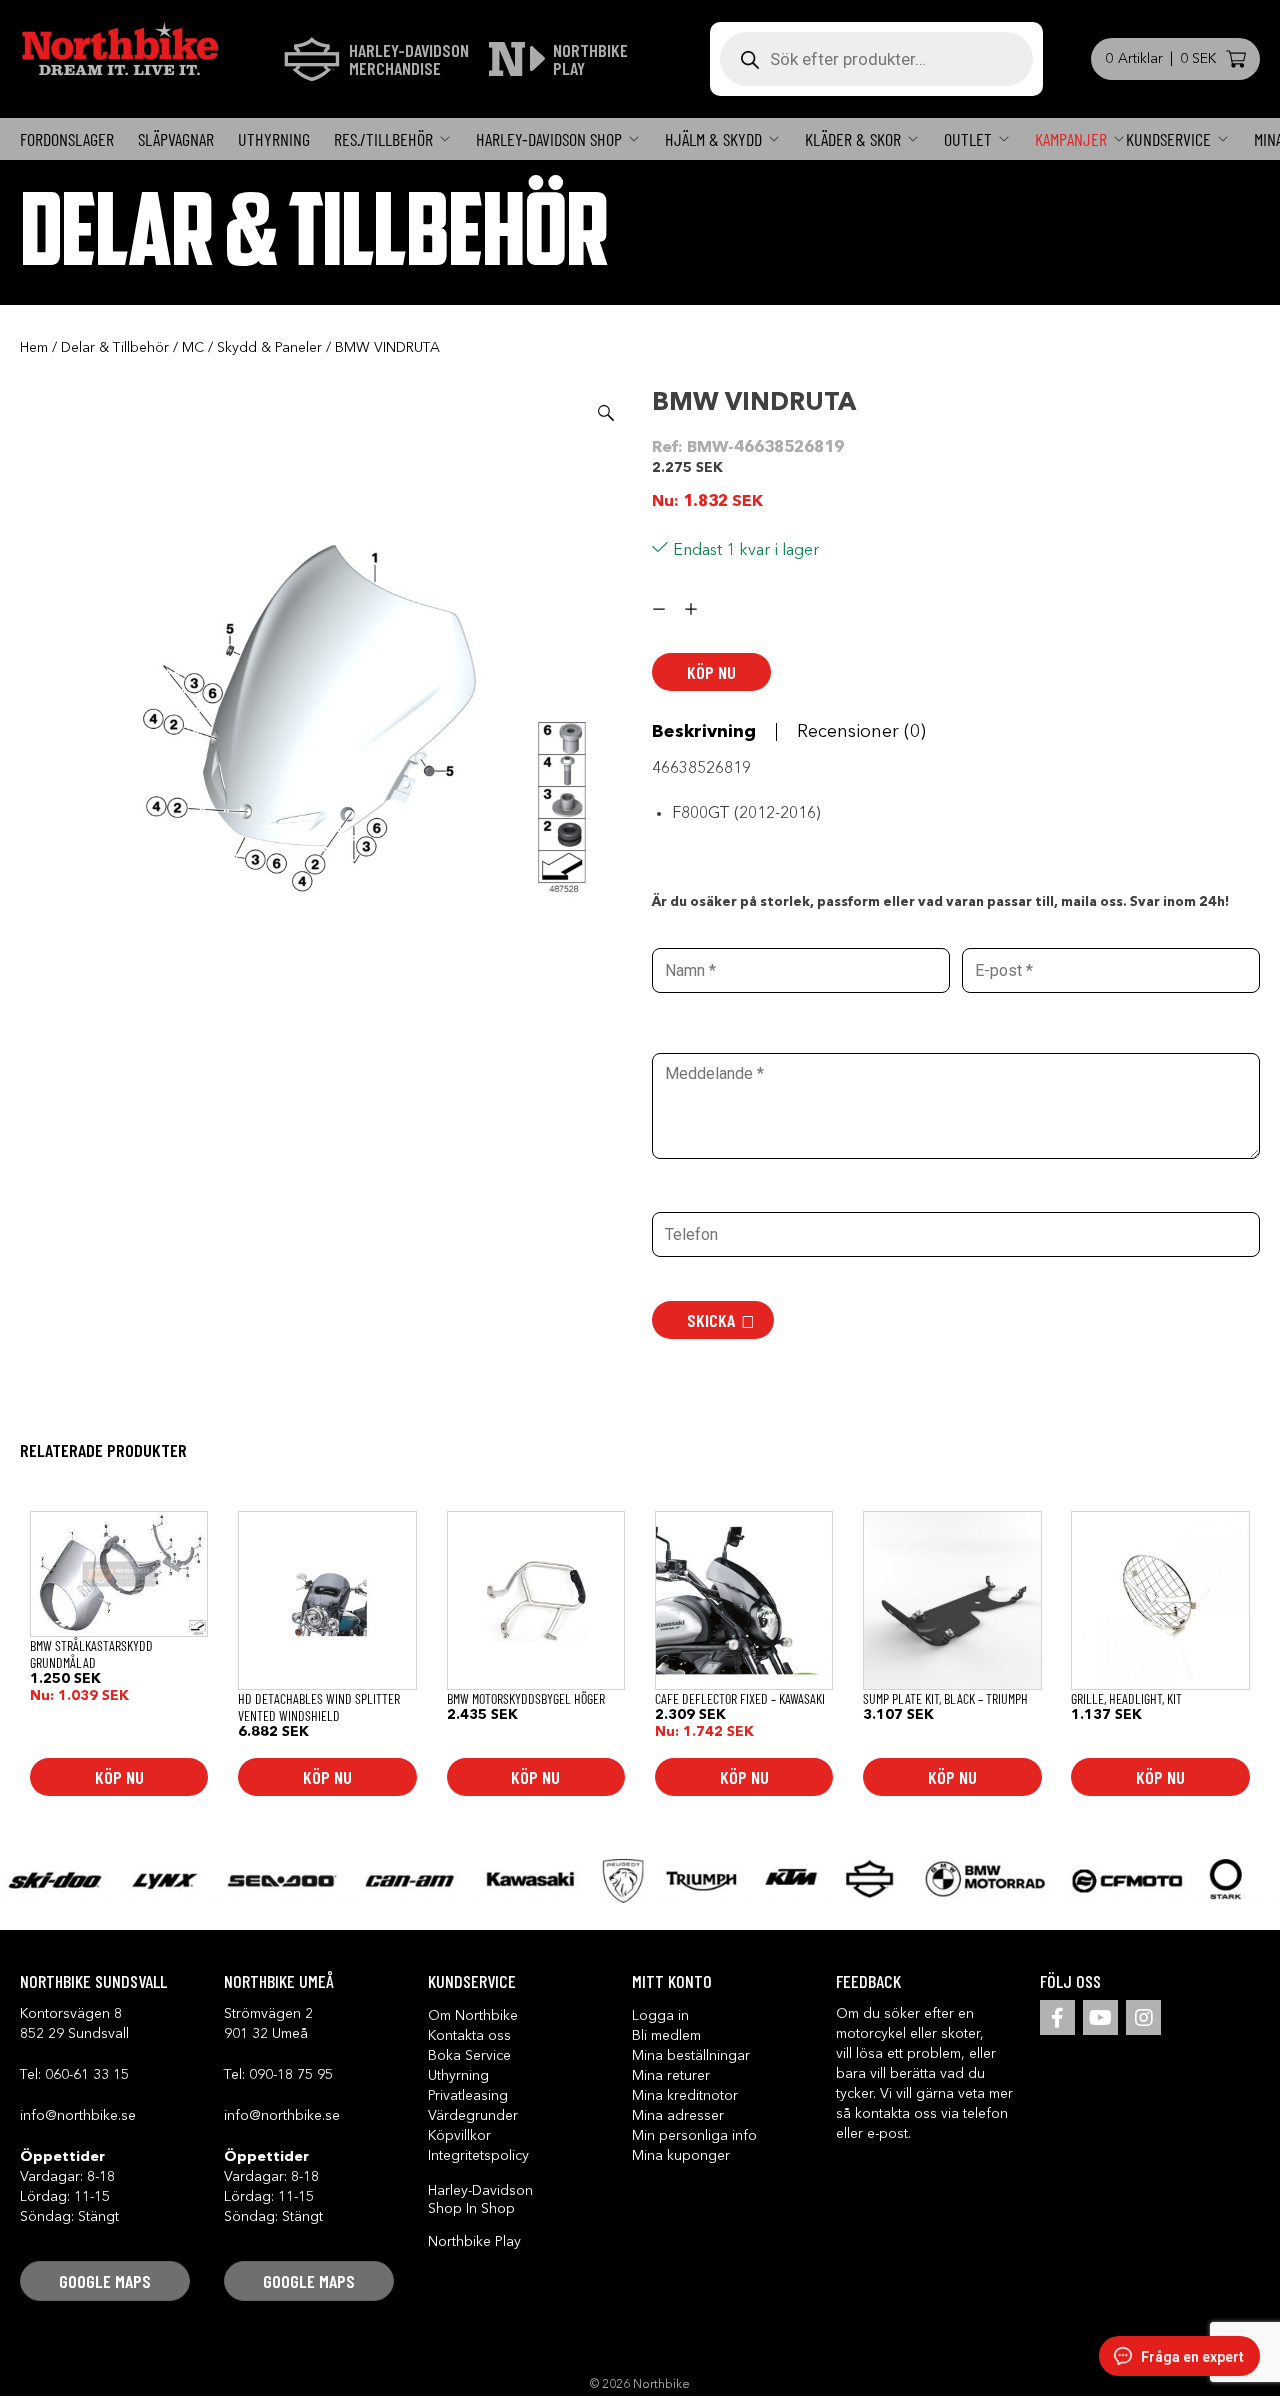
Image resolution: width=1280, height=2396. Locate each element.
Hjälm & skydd (713, 139)
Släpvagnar (176, 139)
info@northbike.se (78, 2116)
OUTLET (968, 139)
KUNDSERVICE (1168, 139)
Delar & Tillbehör (115, 348)
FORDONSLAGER (67, 139)
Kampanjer (1071, 139)
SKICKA (711, 1320)
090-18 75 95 (291, 2075)
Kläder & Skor (853, 139)
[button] (606, 413)
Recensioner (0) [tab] (861, 732)
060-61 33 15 (87, 2075)
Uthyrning (274, 139)
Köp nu (711, 672)
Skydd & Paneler (269, 348)
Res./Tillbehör (383, 139)
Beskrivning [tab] (704, 732)
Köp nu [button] (119, 1777)
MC (193, 348)
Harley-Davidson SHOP (549, 139)
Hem (34, 348)
